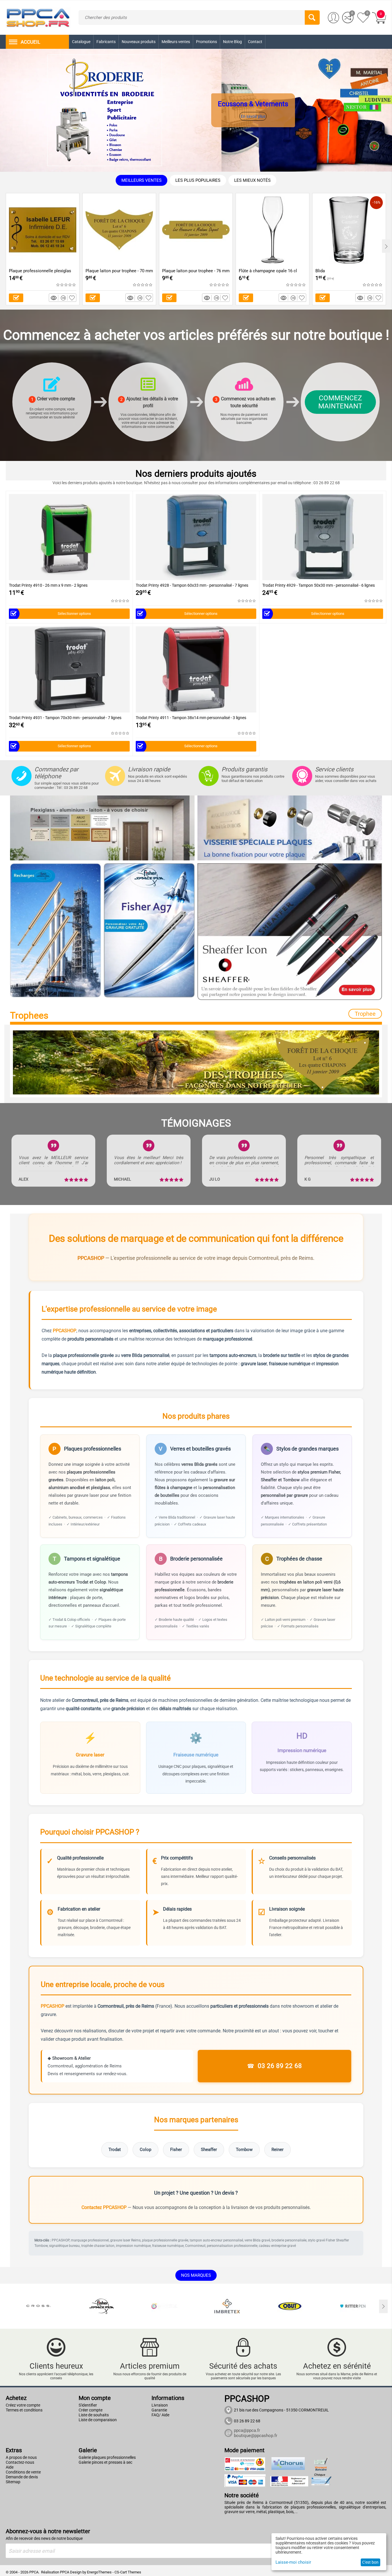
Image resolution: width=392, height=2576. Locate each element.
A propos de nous (21, 2457)
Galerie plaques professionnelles (107, 2457)
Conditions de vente (23, 2472)
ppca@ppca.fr (247, 2430)
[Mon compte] (333, 18)
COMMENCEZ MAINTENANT (340, 402)
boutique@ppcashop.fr (256, 2436)
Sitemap (13, 2482)
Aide (10, 2467)
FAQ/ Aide (160, 2415)
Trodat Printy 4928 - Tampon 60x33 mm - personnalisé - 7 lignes (192, 585)
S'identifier (88, 2405)
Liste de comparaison (98, 2420)
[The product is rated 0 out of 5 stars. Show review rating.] (66, 285)
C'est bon (370, 2562)
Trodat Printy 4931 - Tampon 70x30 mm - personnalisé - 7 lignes (65, 718)
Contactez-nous (20, 2462)
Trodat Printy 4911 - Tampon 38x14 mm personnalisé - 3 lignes (191, 718)
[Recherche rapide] (312, 18)
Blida (320, 271)
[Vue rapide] (55, 298)
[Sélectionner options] (16, 298)
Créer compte (91, 2410)
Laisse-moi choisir (293, 2562)
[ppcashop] (38, 17)
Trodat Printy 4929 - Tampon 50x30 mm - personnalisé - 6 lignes (319, 585)
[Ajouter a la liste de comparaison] (64, 298)
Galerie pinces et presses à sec (105, 2462)
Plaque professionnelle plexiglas (40, 271)
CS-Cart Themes (128, 2572)
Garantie (159, 2410)
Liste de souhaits (94, 2415)
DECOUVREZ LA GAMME (267, 117)
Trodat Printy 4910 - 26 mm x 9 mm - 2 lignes (48, 585)
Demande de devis (22, 2477)
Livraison (160, 2405)
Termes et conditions (24, 2410)
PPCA (65, 2572)
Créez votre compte (23, 2405)
